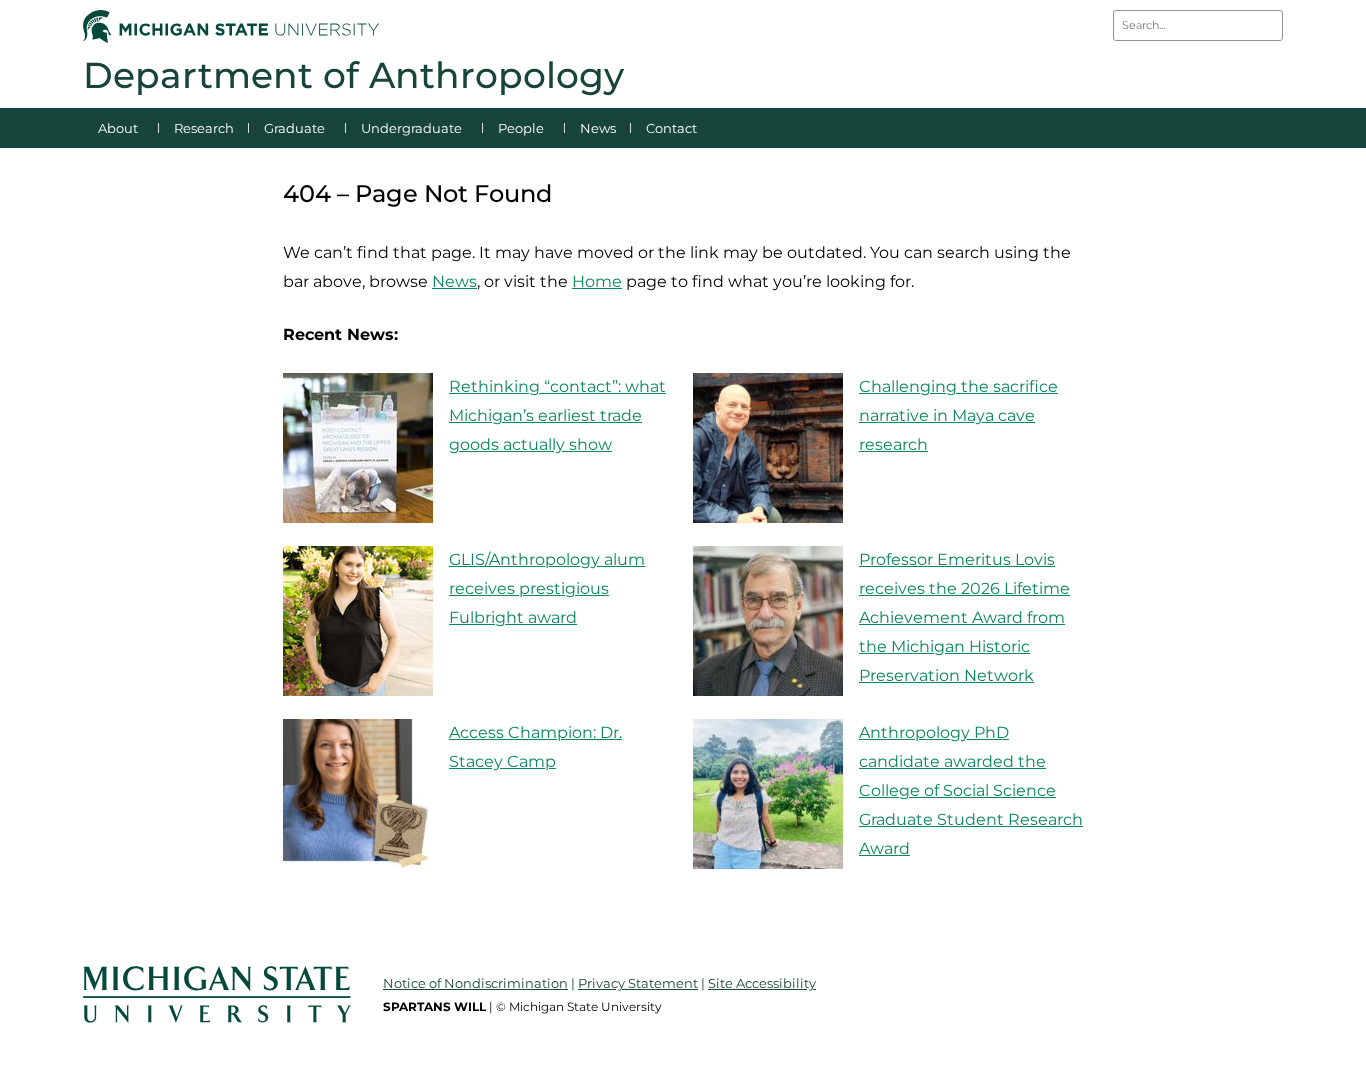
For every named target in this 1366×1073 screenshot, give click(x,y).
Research (204, 128)
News (598, 128)
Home (597, 281)
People (521, 128)
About (118, 128)
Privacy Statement (638, 983)
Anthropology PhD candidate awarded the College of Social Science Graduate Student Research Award (971, 790)
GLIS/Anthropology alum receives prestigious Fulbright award (547, 588)
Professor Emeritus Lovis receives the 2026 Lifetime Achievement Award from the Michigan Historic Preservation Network (964, 617)
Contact (671, 128)
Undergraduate (411, 128)
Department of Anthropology (353, 75)
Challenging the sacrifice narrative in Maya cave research (958, 415)
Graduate (294, 128)
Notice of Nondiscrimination (475, 983)
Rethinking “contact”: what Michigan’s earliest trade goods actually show (557, 415)
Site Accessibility (762, 983)
